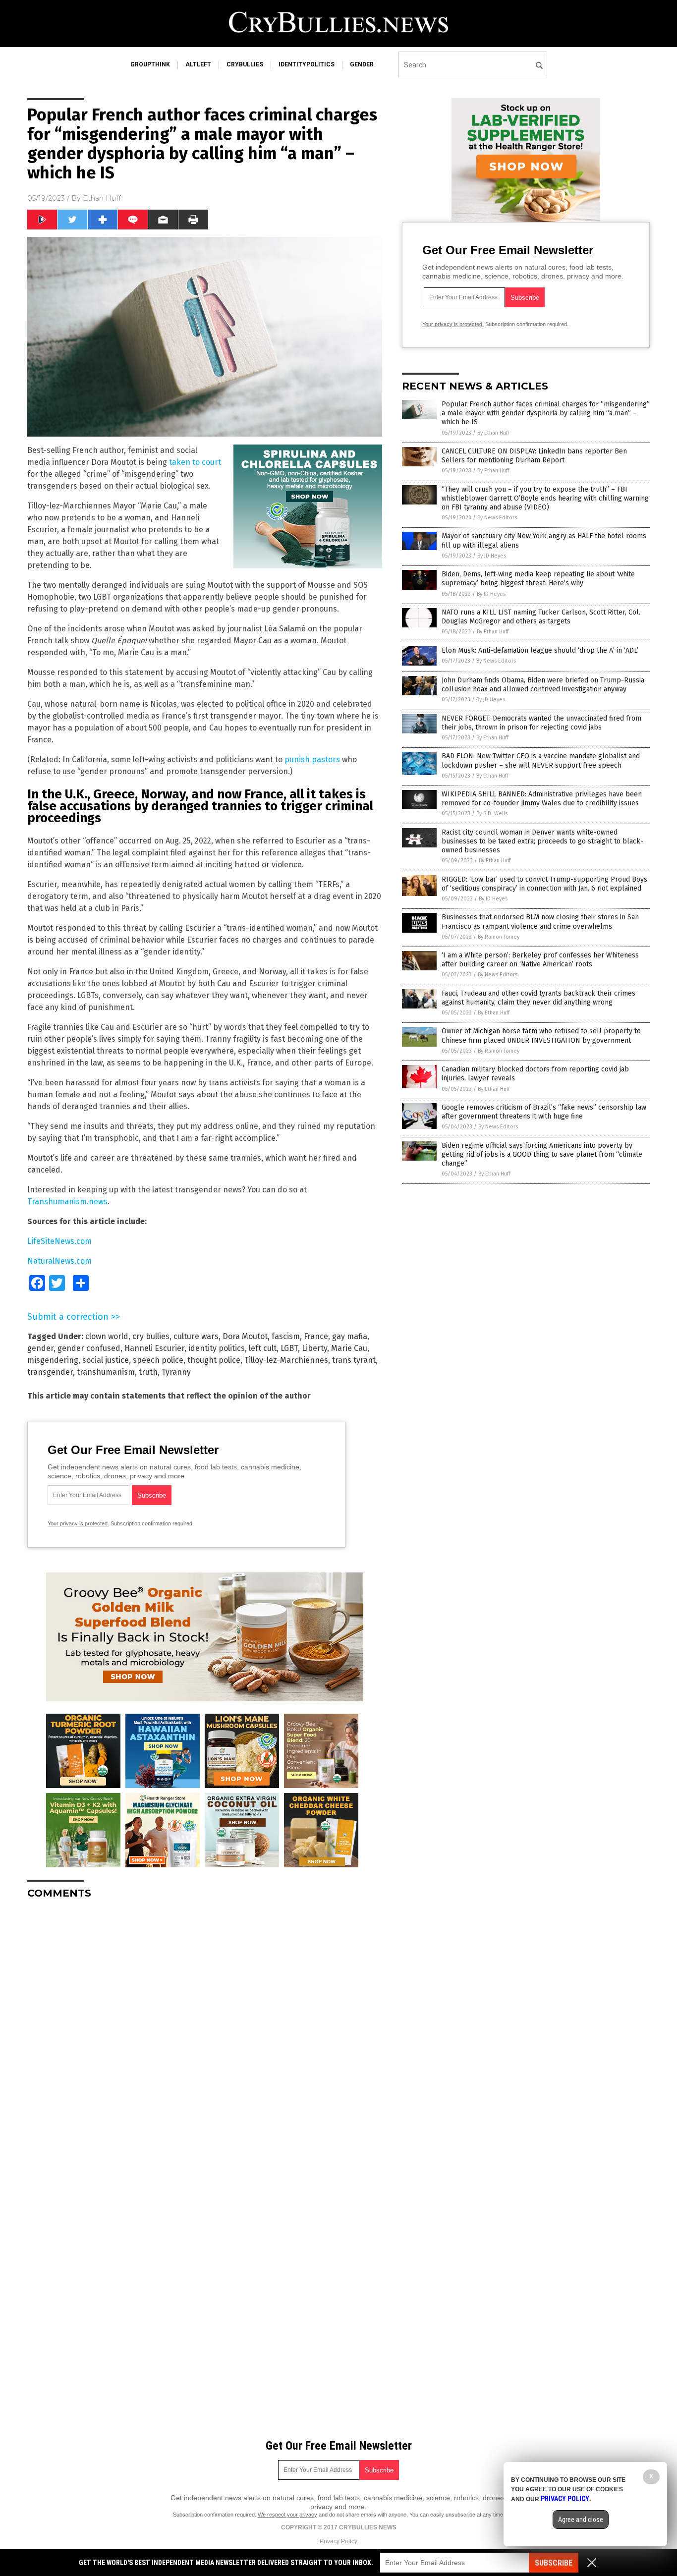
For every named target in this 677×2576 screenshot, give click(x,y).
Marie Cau (349, 1348)
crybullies (245, 64)
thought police (214, 1360)
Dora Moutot (245, 1336)
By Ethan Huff (493, 433)
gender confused (89, 1348)
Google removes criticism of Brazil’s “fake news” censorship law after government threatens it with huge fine (544, 1112)
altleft (198, 64)
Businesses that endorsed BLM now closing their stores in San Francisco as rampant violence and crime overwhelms (540, 922)
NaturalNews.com (59, 1261)
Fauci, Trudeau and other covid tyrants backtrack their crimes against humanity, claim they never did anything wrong (538, 998)
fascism (286, 1336)
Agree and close (581, 2520)
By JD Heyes (492, 556)
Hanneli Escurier (154, 1348)
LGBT (289, 1348)
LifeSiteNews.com (59, 1241)
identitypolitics (307, 64)
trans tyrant (354, 1360)
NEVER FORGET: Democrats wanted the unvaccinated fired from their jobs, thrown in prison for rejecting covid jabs (541, 723)
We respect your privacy (287, 2515)
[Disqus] (205, 2031)
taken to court (195, 462)
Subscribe (554, 2563)
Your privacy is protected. (78, 1523)
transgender (50, 1372)
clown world (107, 1336)
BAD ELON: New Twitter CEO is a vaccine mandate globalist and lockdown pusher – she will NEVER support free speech (541, 760)
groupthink (150, 64)
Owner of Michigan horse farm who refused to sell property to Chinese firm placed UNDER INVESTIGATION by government (541, 1036)
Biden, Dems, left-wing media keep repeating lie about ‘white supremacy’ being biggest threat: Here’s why (538, 579)
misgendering (53, 1360)
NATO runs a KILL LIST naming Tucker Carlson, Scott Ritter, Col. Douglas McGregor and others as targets (541, 617)
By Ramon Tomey (499, 937)
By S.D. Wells (492, 813)
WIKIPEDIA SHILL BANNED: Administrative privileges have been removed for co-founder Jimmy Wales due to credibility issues (542, 799)
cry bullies (151, 1336)
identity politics (217, 1348)
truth (148, 1372)
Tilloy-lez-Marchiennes (286, 1360)
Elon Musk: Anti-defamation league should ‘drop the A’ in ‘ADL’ (540, 650)
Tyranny (176, 1372)
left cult (263, 1348)
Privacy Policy (338, 2541)
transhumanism (106, 1372)
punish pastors (312, 759)
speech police (158, 1360)
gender (362, 64)
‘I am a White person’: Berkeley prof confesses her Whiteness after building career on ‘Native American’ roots (540, 960)
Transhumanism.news (67, 1202)
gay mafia (350, 1336)
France (316, 1336)
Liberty (314, 1348)
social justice (106, 1360)
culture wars (196, 1336)
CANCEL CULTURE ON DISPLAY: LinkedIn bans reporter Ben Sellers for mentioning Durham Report (534, 456)
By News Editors (497, 518)
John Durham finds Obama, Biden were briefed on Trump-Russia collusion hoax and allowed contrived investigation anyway (543, 685)
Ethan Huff (102, 198)
